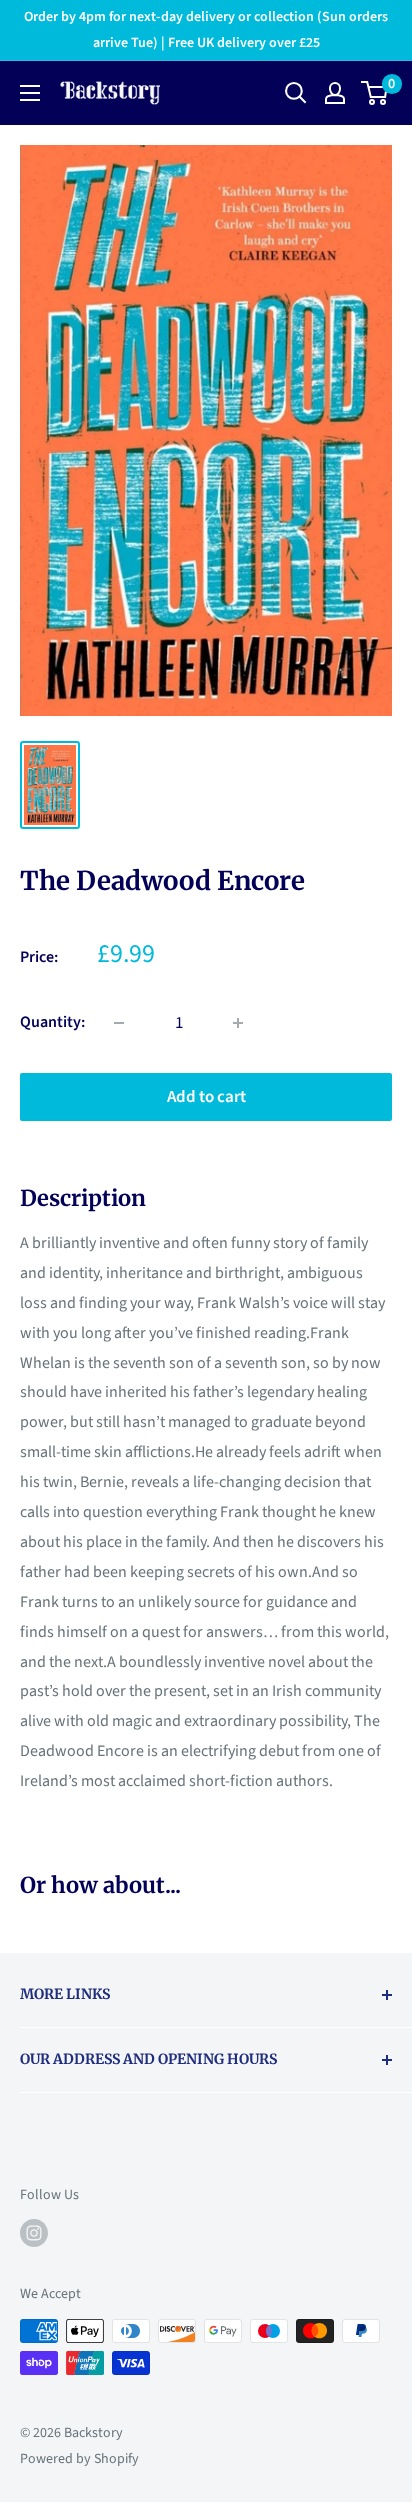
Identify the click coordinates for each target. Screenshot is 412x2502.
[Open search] (296, 93)
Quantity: (52, 1022)
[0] (375, 93)
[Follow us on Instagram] (34, 2233)
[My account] (335, 93)
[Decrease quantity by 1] (119, 1023)
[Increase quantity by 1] (238, 1023)
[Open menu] (30, 93)
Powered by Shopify (79, 2459)
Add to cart (206, 1097)
